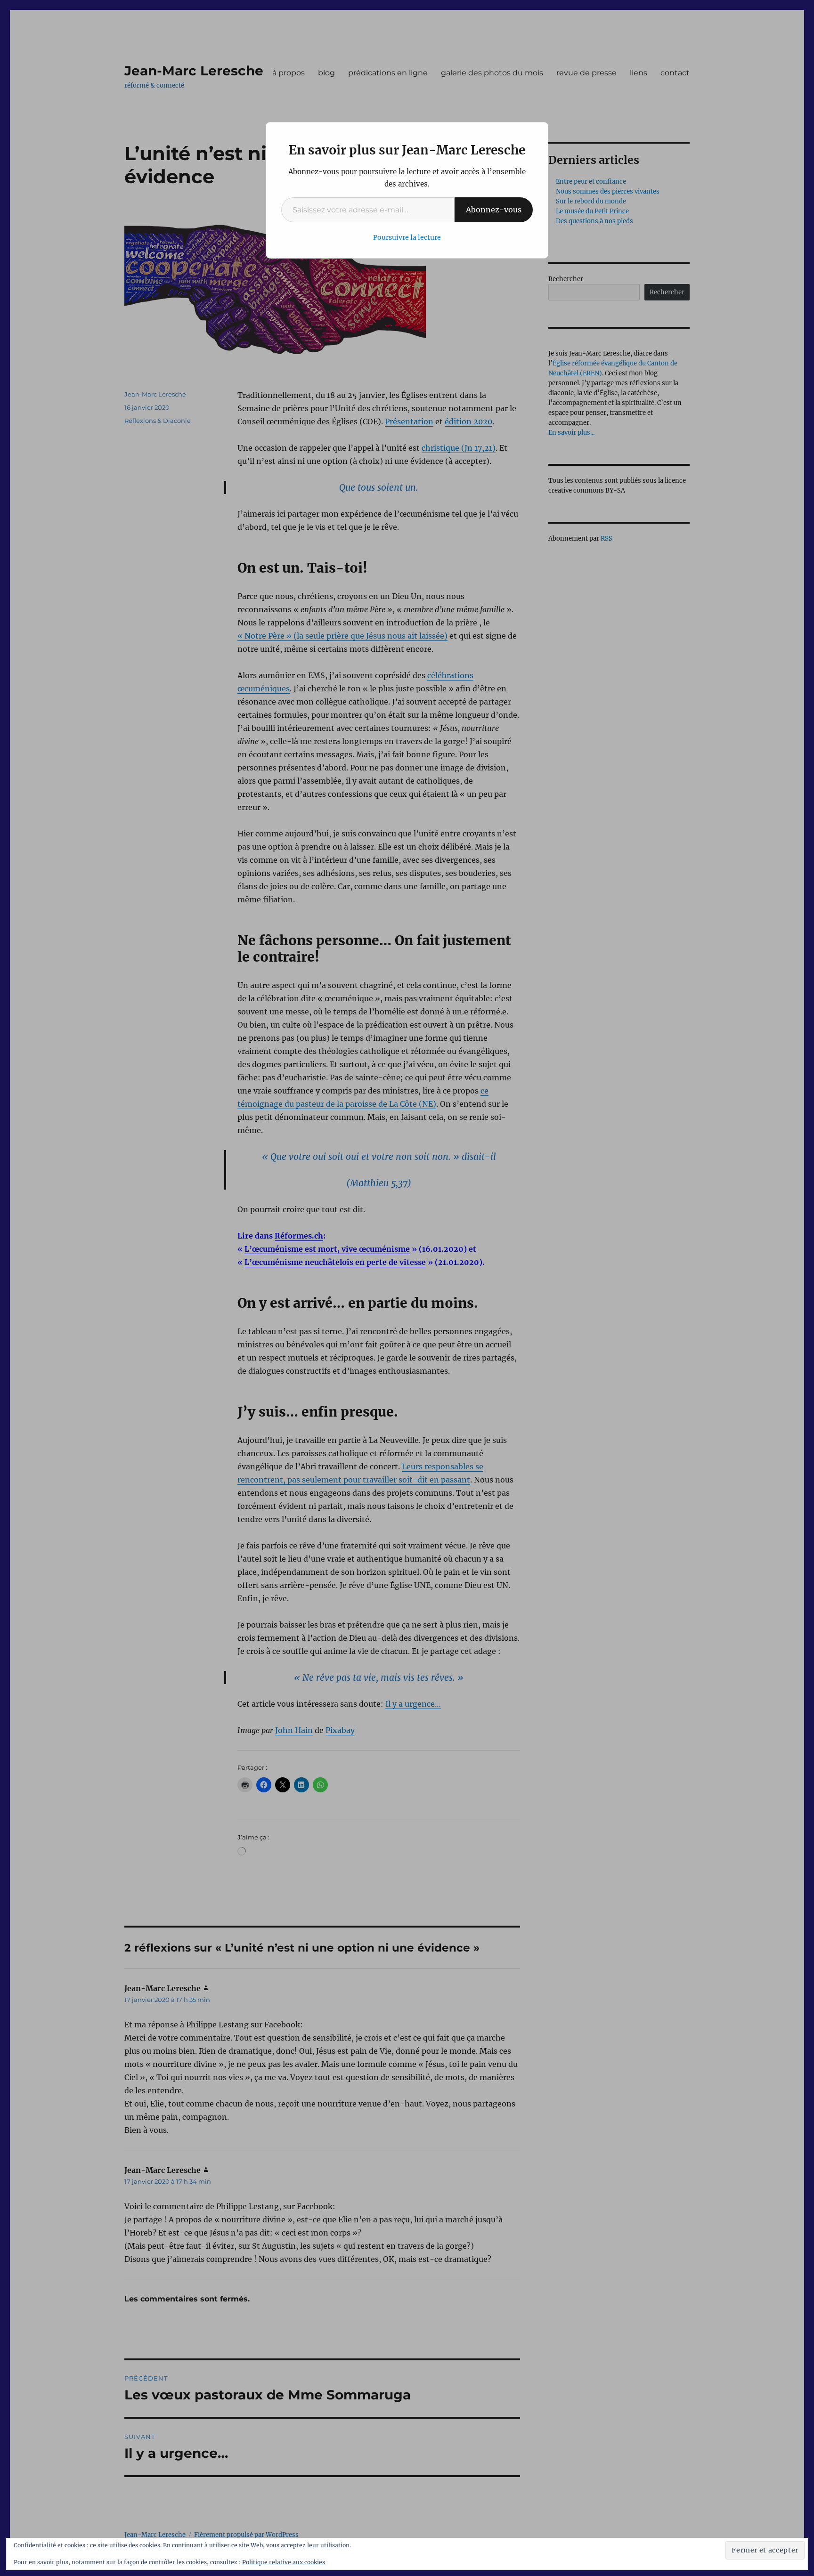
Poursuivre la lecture (407, 237)
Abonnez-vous (494, 210)
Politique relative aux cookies (284, 2562)
